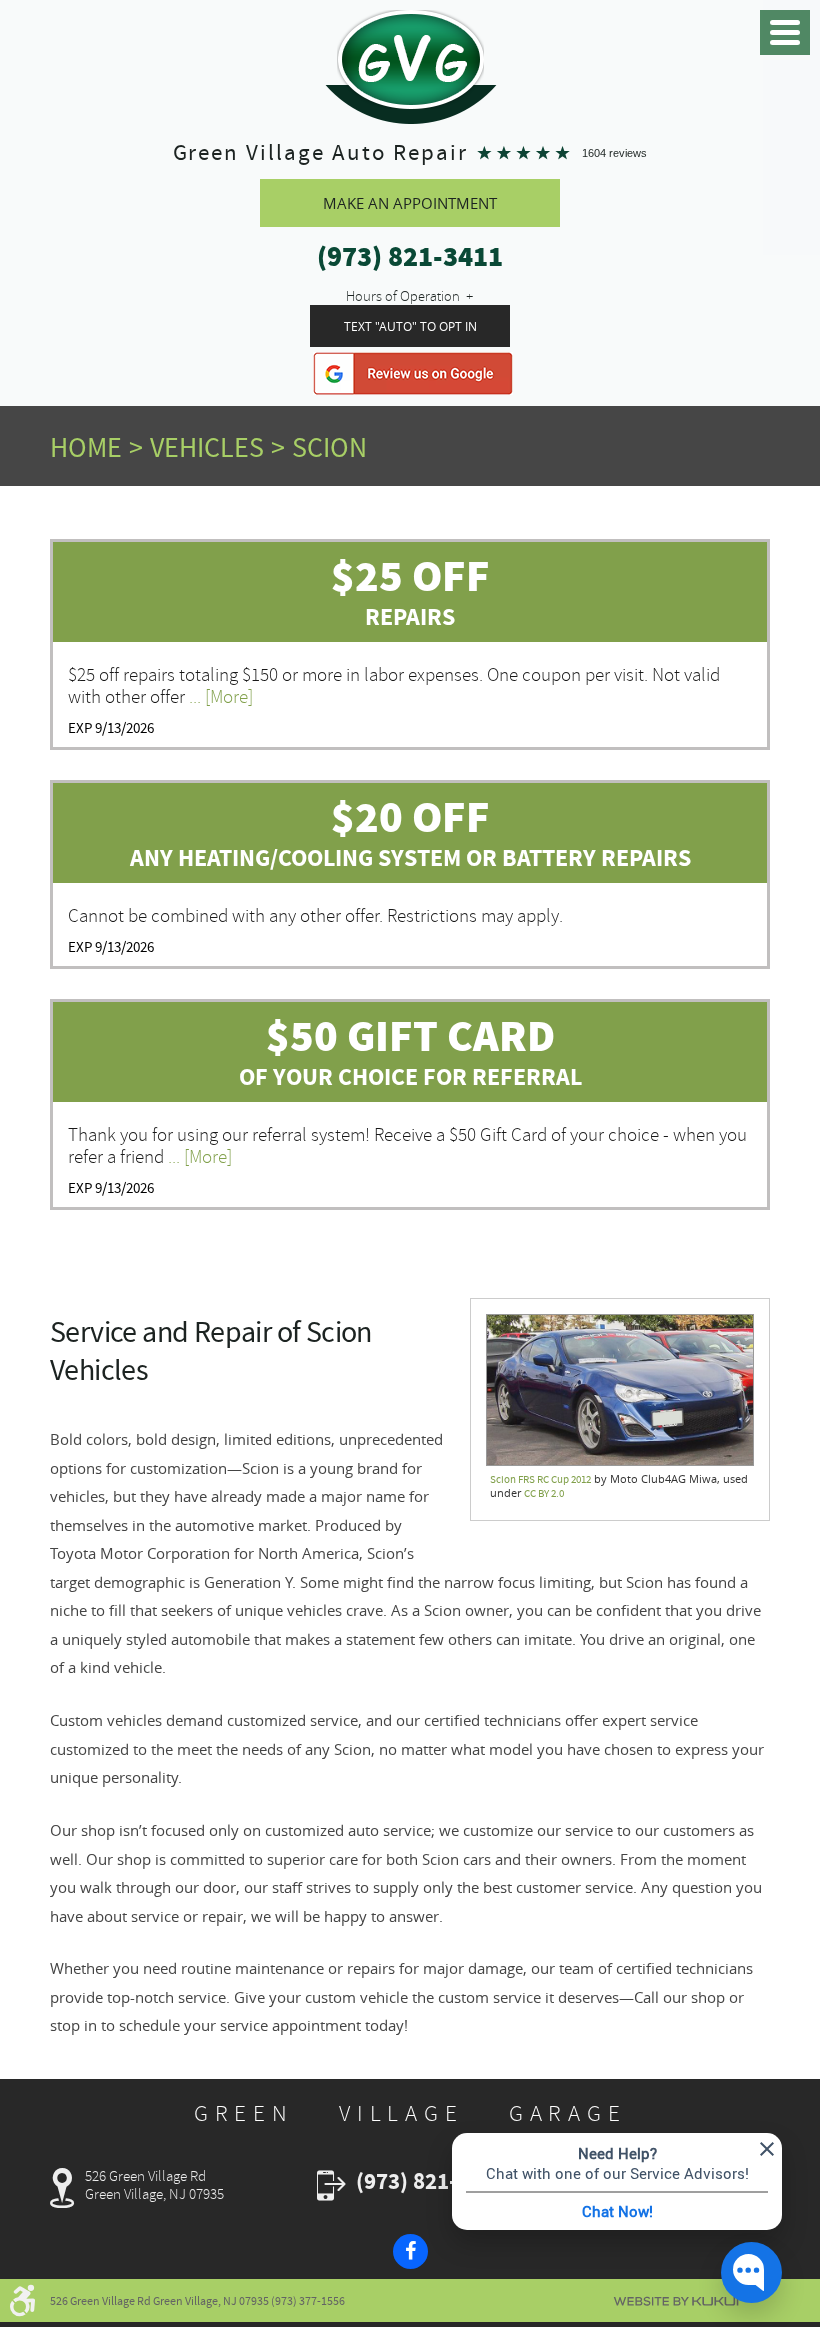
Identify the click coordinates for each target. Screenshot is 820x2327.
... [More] (219, 697)
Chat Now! (617, 2211)
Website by (676, 2301)
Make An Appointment (410, 203)
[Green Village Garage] (410, 59)
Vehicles (207, 448)
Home (86, 448)
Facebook (410, 2251)
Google (413, 373)
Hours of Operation (403, 296)
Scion (329, 448)
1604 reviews (614, 153)
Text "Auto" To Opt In (410, 326)
